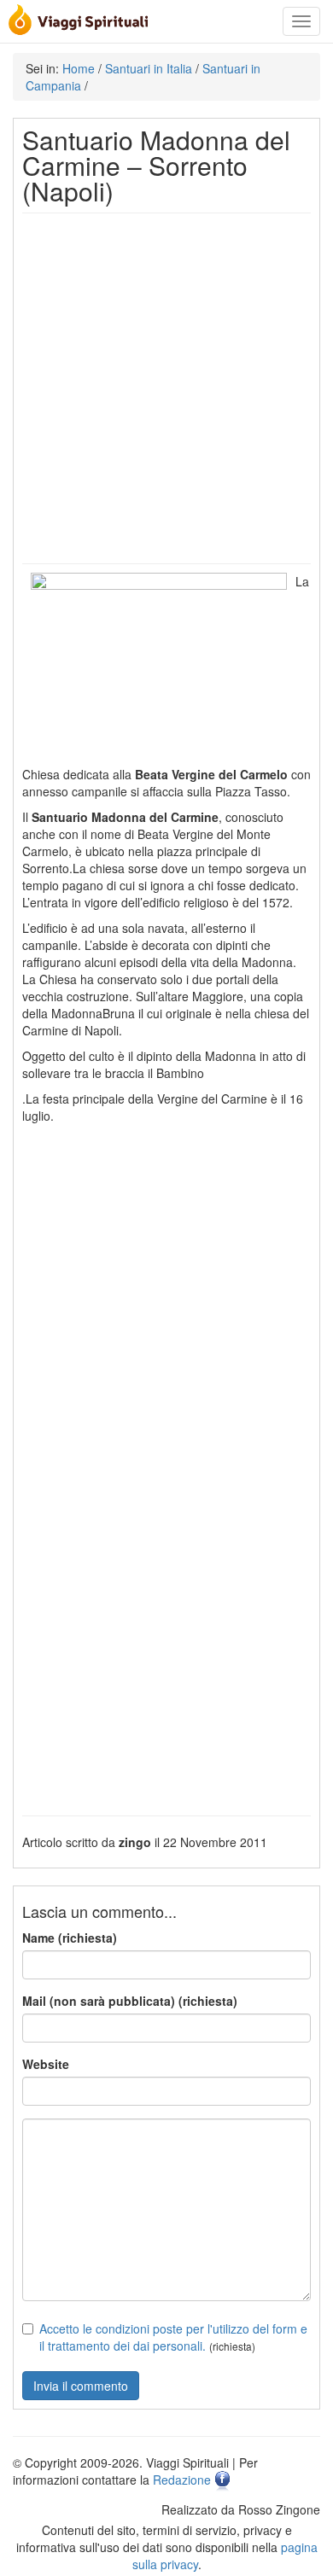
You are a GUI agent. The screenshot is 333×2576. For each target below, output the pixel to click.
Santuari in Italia (149, 68)
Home (79, 68)
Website (46, 2064)
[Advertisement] (166, 388)
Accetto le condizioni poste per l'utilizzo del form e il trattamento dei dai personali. (173, 2337)
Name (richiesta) (70, 1938)
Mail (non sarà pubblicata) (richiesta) (130, 2001)
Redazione (182, 2480)
